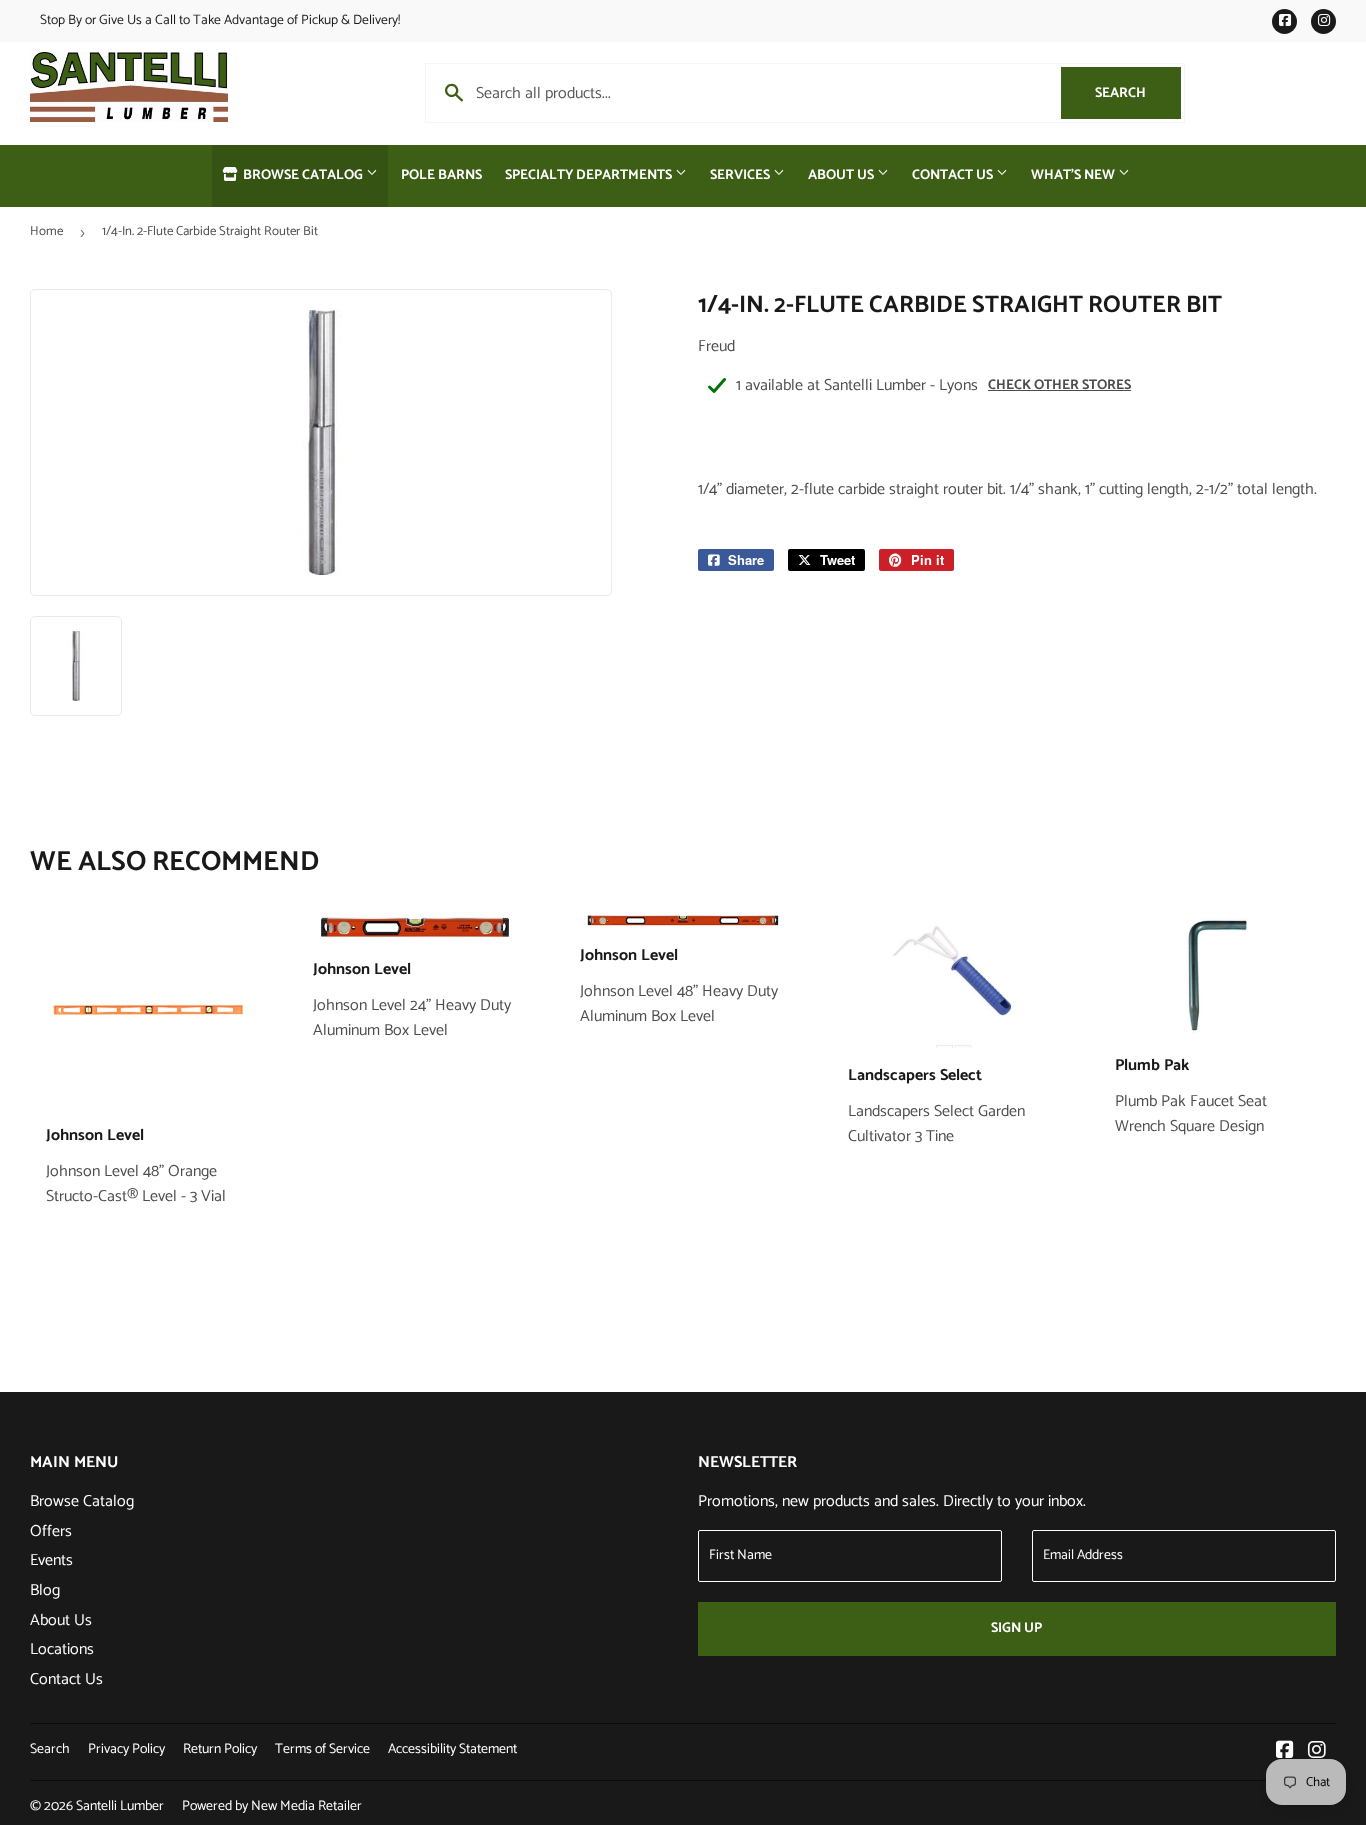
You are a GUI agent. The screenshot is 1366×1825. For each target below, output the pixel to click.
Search (1138, 93)
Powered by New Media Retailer (272, 1806)
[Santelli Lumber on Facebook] (1285, 1752)
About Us (842, 175)
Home (46, 231)
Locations (62, 1649)
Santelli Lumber (120, 1806)
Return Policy (220, 1749)
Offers (51, 1531)
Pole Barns (441, 175)
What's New (1074, 175)
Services (741, 175)
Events (51, 1560)
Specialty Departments (590, 175)
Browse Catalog (303, 175)
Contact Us (954, 175)
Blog (45, 1590)
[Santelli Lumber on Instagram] (1317, 1752)
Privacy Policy (126, 1749)
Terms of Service (322, 1749)
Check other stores (1059, 385)
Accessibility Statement (452, 1749)
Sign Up (1016, 1628)
